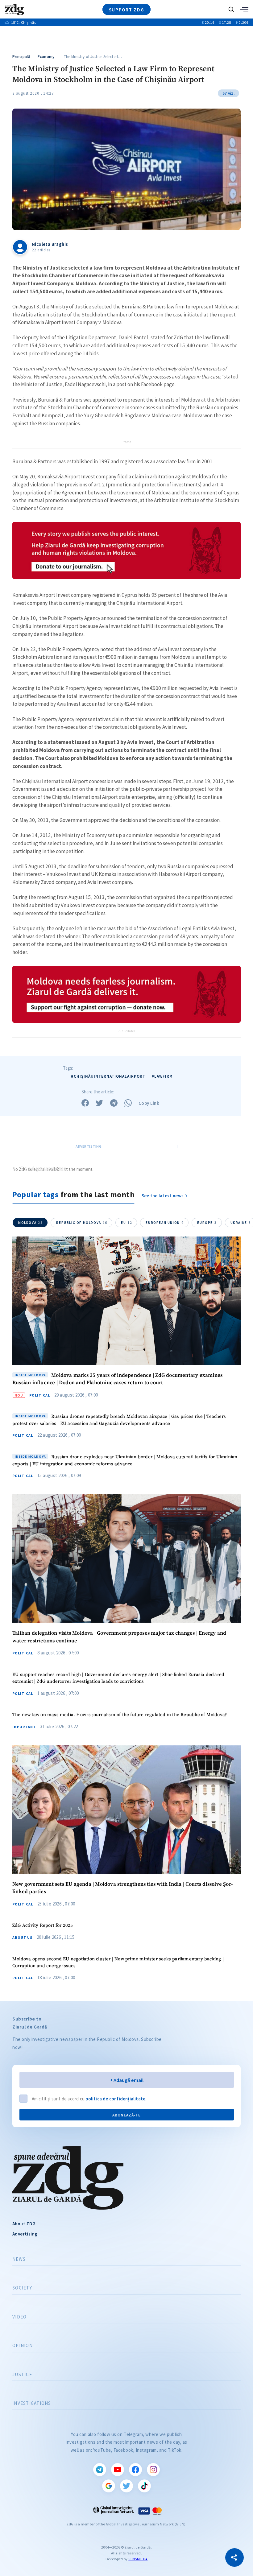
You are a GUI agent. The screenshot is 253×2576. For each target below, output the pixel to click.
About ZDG (24, 2224)
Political (40, 1395)
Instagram (153, 2470)
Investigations (32, 2403)
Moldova (30, 1223)
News (19, 2259)
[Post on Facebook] (85, 1103)
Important (24, 1727)
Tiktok (144, 2486)
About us (22, 1938)
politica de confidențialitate (115, 2099)
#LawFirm (162, 1076)
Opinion (23, 2346)
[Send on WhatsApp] (128, 1103)
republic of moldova (82, 1223)
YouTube (118, 2470)
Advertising (25, 2234)
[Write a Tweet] (99, 1103)
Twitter (126, 2486)
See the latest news (163, 1196)
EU (126, 1223)
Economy (46, 57)
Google (109, 2486)
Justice (22, 2375)
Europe (207, 1223)
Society (22, 2288)
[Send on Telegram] (114, 1103)
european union (165, 1223)
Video (19, 2317)
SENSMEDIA (138, 2559)
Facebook (135, 2470)
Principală (21, 57)
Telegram (100, 2470)
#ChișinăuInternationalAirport (108, 1076)
